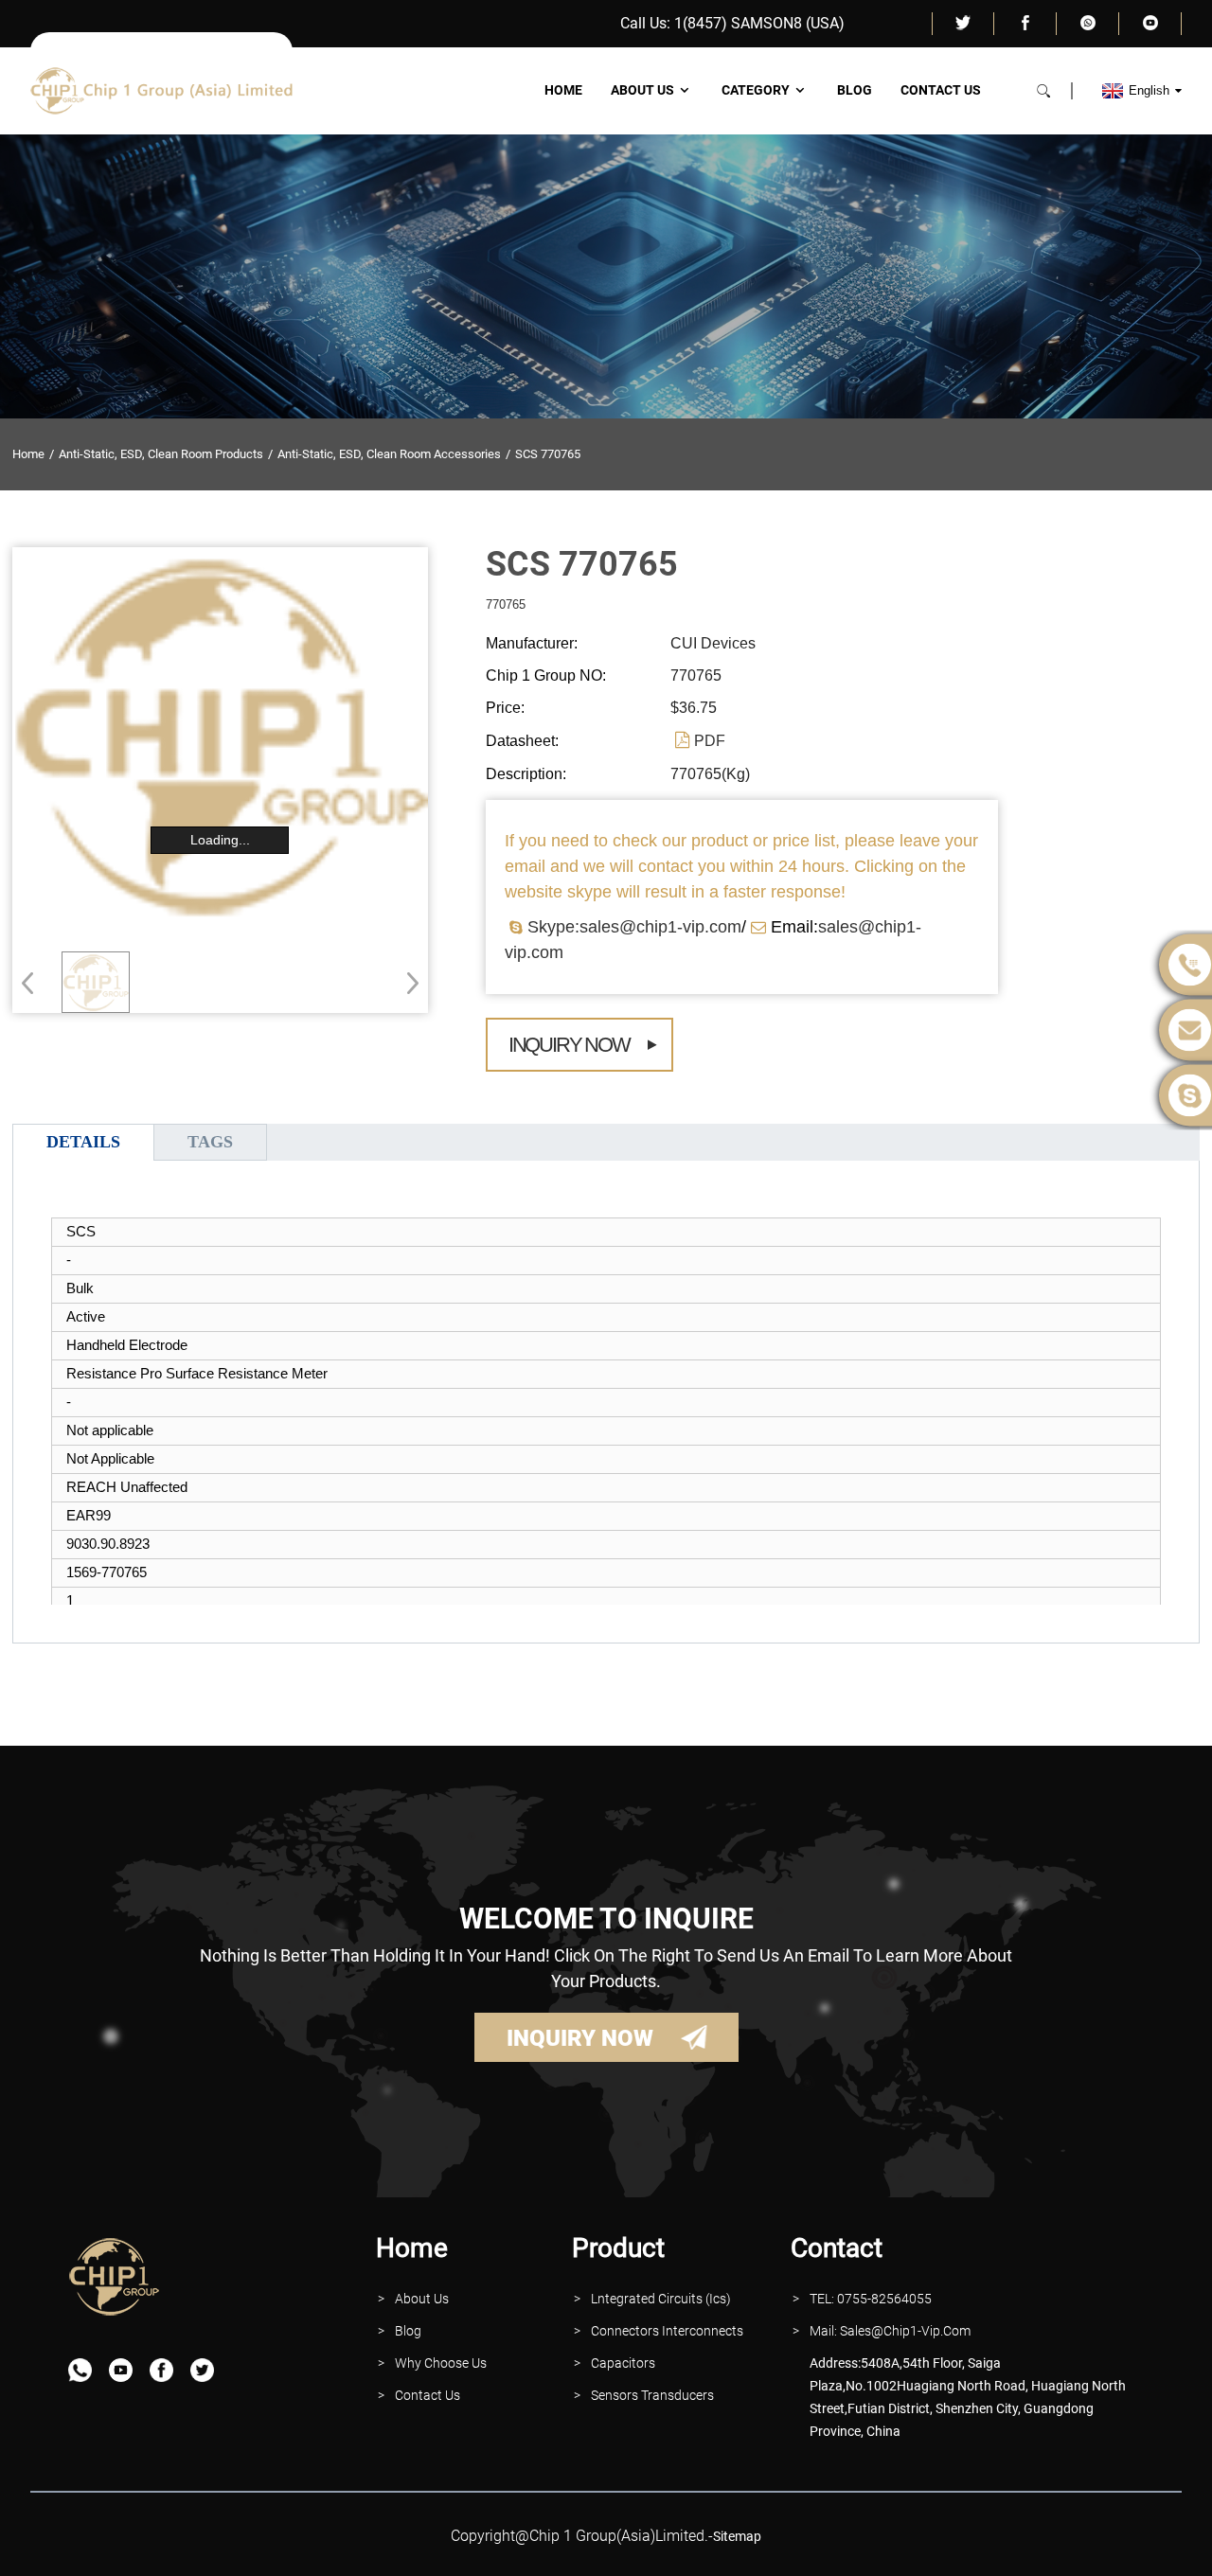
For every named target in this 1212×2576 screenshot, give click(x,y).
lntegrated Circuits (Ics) (661, 2299)
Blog (855, 90)
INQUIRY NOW (580, 2038)
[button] (407, 983)
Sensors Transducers (652, 2395)
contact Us (428, 2395)
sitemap (737, 2536)
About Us (642, 90)
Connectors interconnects (667, 2331)
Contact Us (941, 90)
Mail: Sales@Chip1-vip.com (890, 2331)
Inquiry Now (569, 1045)
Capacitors (623, 2363)
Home (563, 90)
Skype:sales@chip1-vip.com (634, 927)
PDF (710, 741)
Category (756, 90)
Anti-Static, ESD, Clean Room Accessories (389, 454)
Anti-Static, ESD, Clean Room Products (161, 454)
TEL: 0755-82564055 (871, 2299)
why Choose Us (441, 2363)
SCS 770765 (548, 454)
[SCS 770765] (96, 982)
